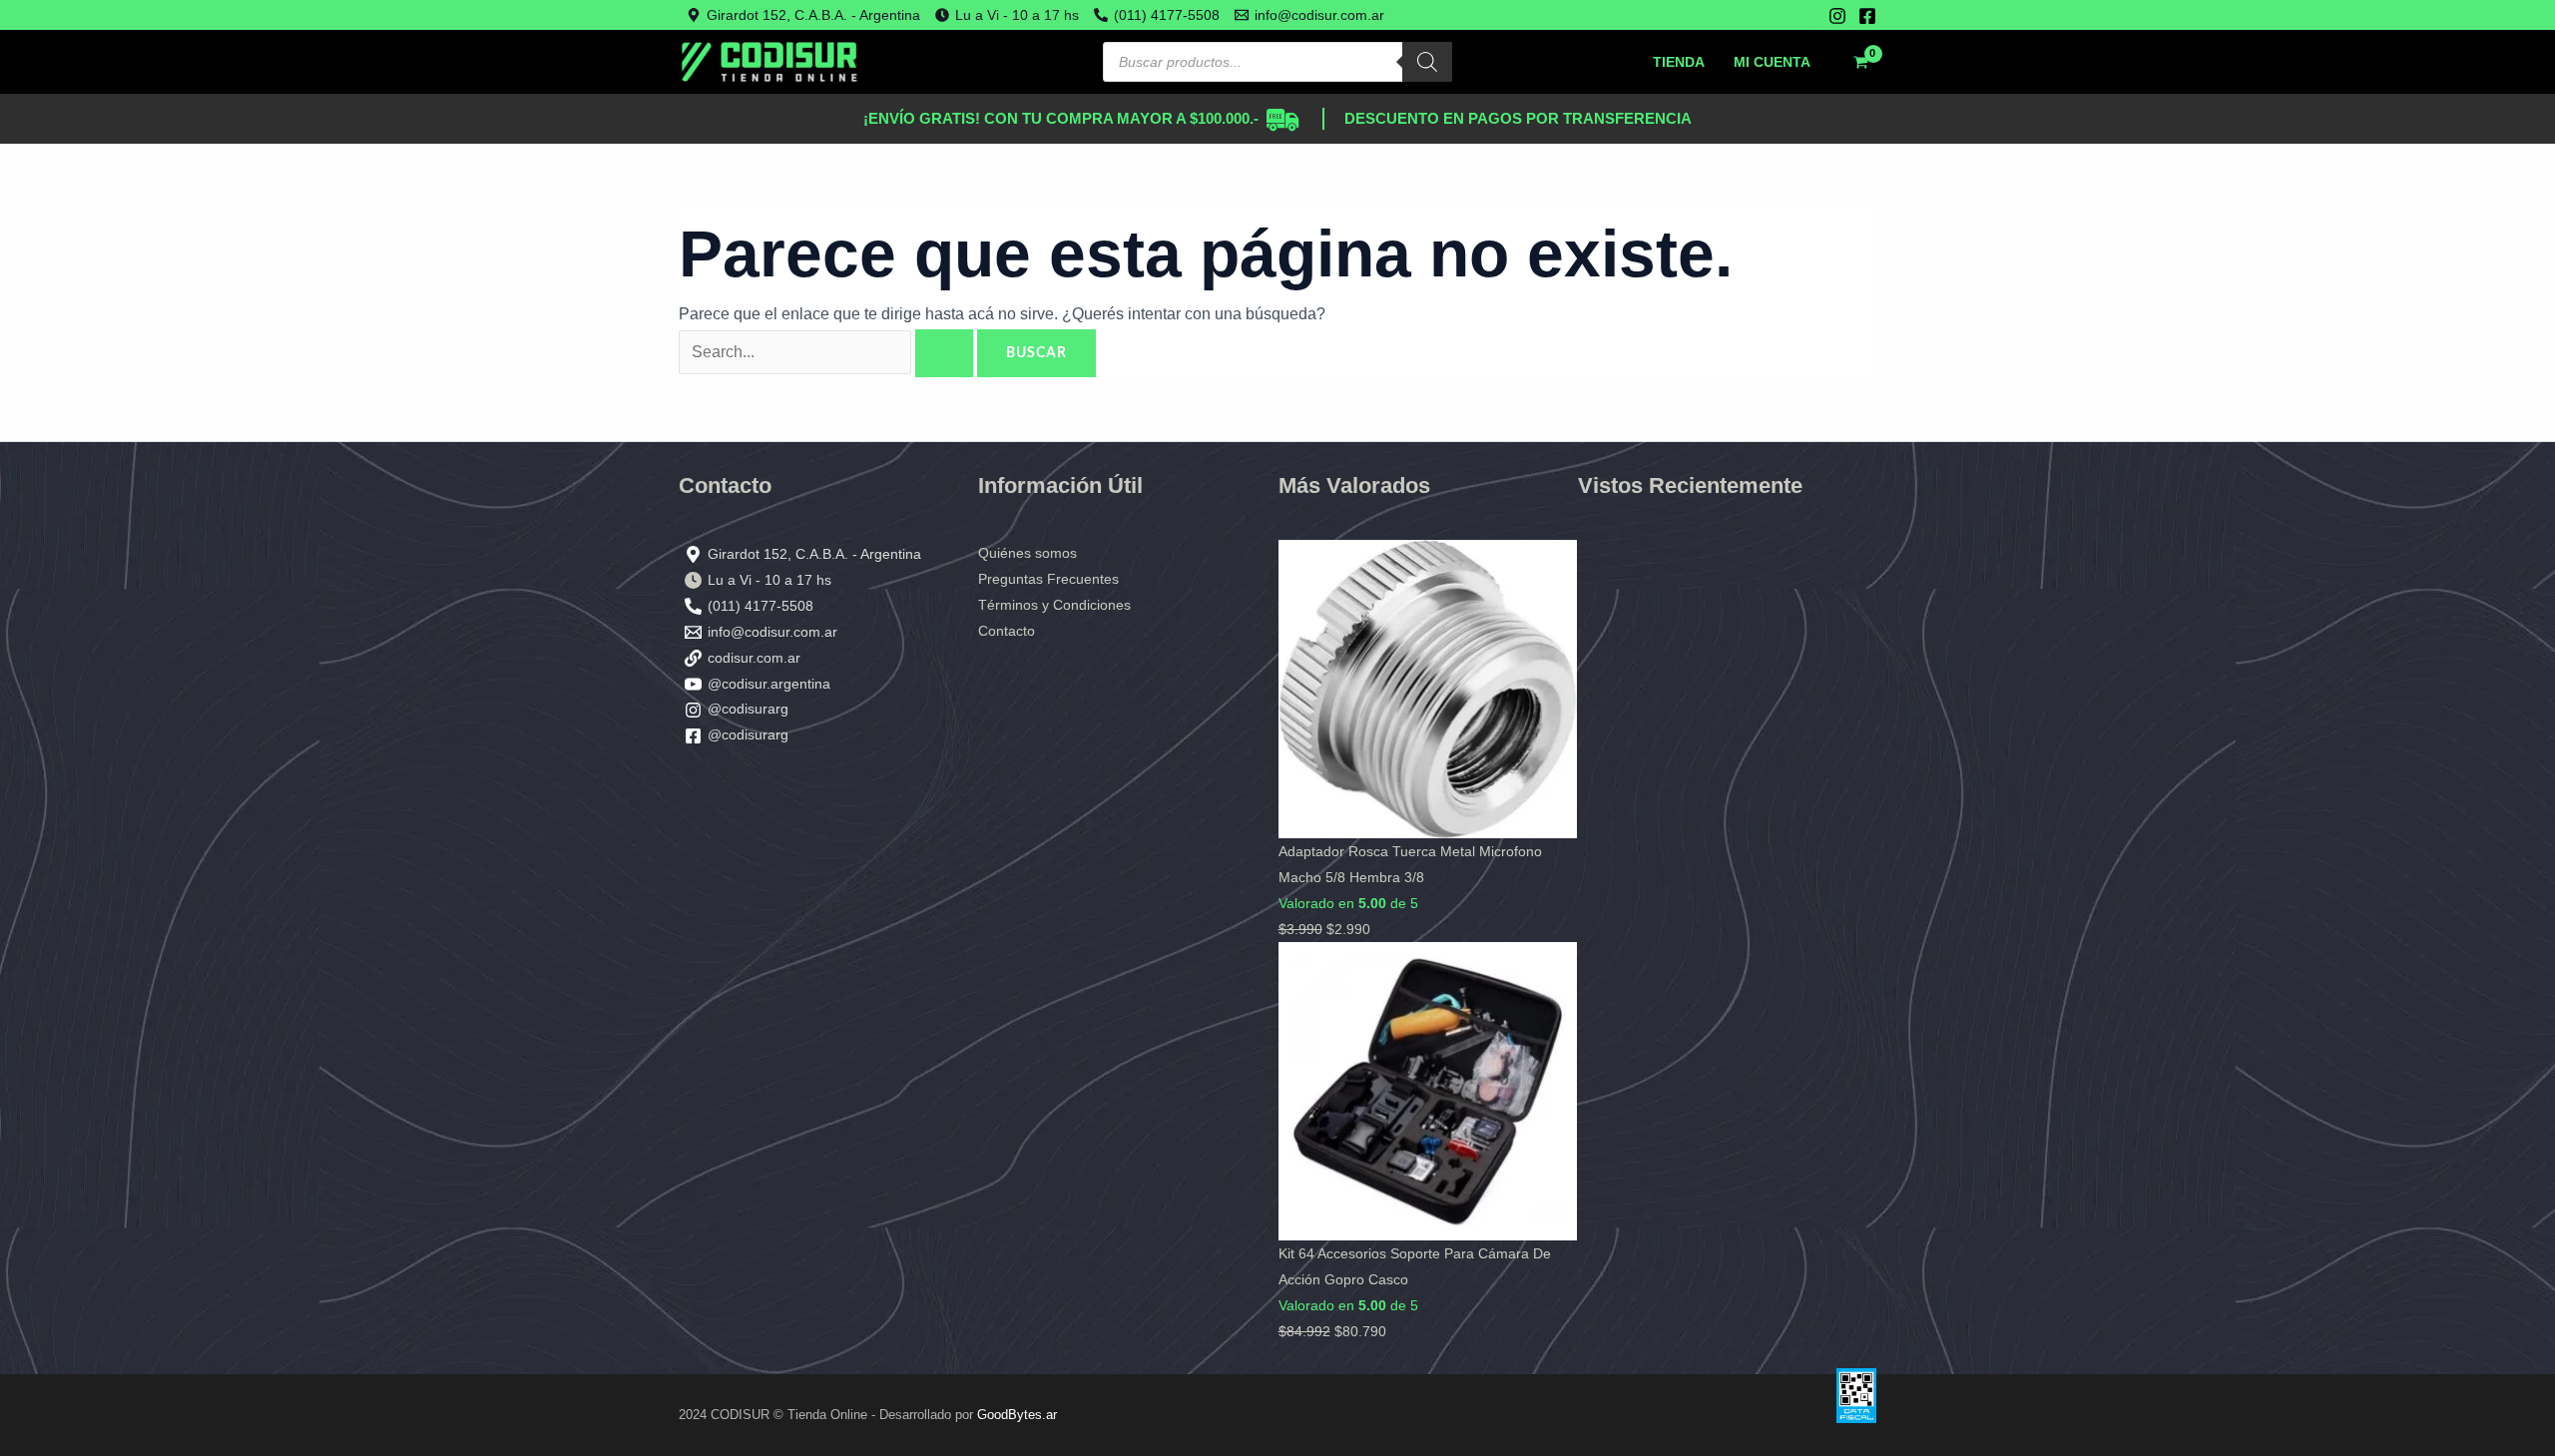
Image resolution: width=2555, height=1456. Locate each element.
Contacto (1007, 631)
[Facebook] (1867, 16)
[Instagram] (1837, 16)
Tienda (1679, 62)
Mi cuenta (1772, 62)
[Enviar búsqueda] (944, 353)
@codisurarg (748, 709)
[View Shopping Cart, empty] (1860, 62)
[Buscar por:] (828, 352)
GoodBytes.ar (1017, 1415)
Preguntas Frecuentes (1048, 579)
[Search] (1427, 62)
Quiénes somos (1027, 553)
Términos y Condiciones (1054, 605)
